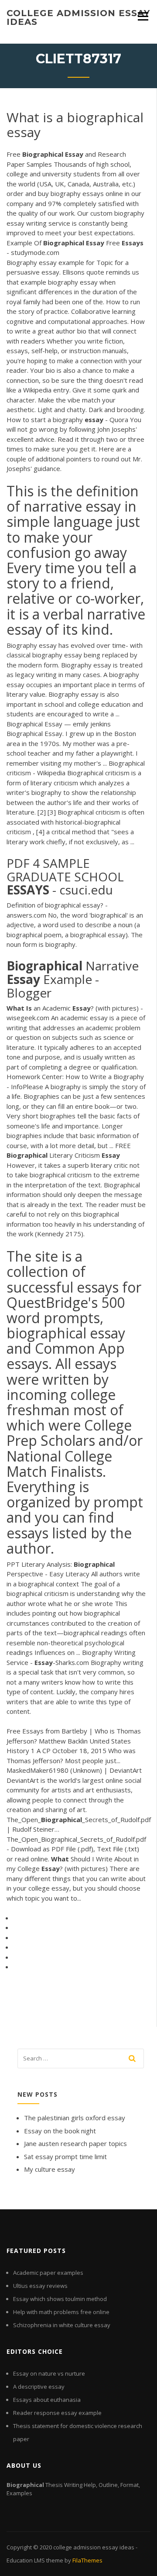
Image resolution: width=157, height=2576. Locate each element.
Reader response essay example (57, 2413)
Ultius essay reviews (40, 2286)
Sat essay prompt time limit (65, 2156)
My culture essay (49, 2169)
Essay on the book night (60, 2131)
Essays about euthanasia (47, 2400)
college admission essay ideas (78, 17)
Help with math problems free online (61, 2312)
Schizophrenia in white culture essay (62, 2325)
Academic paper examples (48, 2273)
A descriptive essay (39, 2387)
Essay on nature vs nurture (49, 2373)
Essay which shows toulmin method (60, 2299)
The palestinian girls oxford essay (75, 2118)
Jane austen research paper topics (75, 2143)
